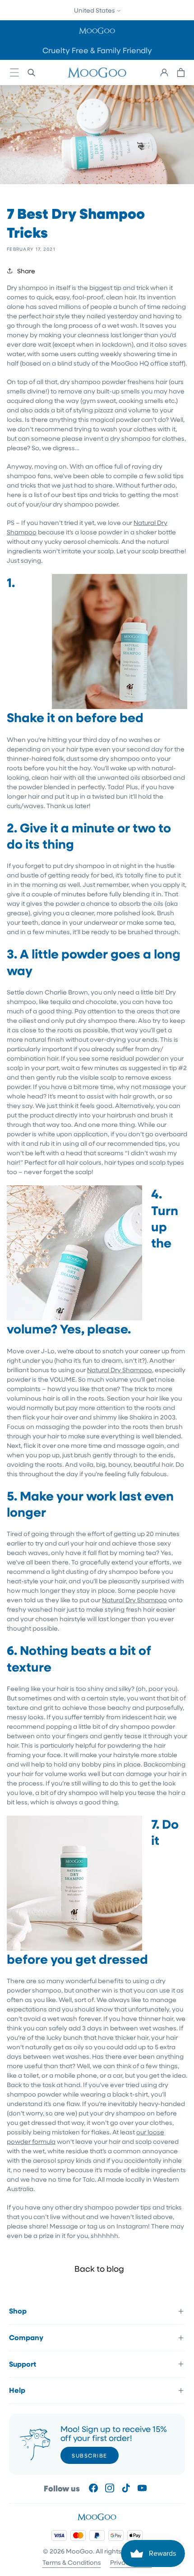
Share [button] (26, 271)
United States (95, 10)
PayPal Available (63, 50)
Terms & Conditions (72, 2562)
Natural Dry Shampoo (120, 1370)
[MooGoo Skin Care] (97, 72)
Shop (18, 2311)
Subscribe (90, 2455)
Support (23, 2364)
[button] (97, 30)
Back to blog (99, 2269)
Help (17, 2390)
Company (26, 2337)
